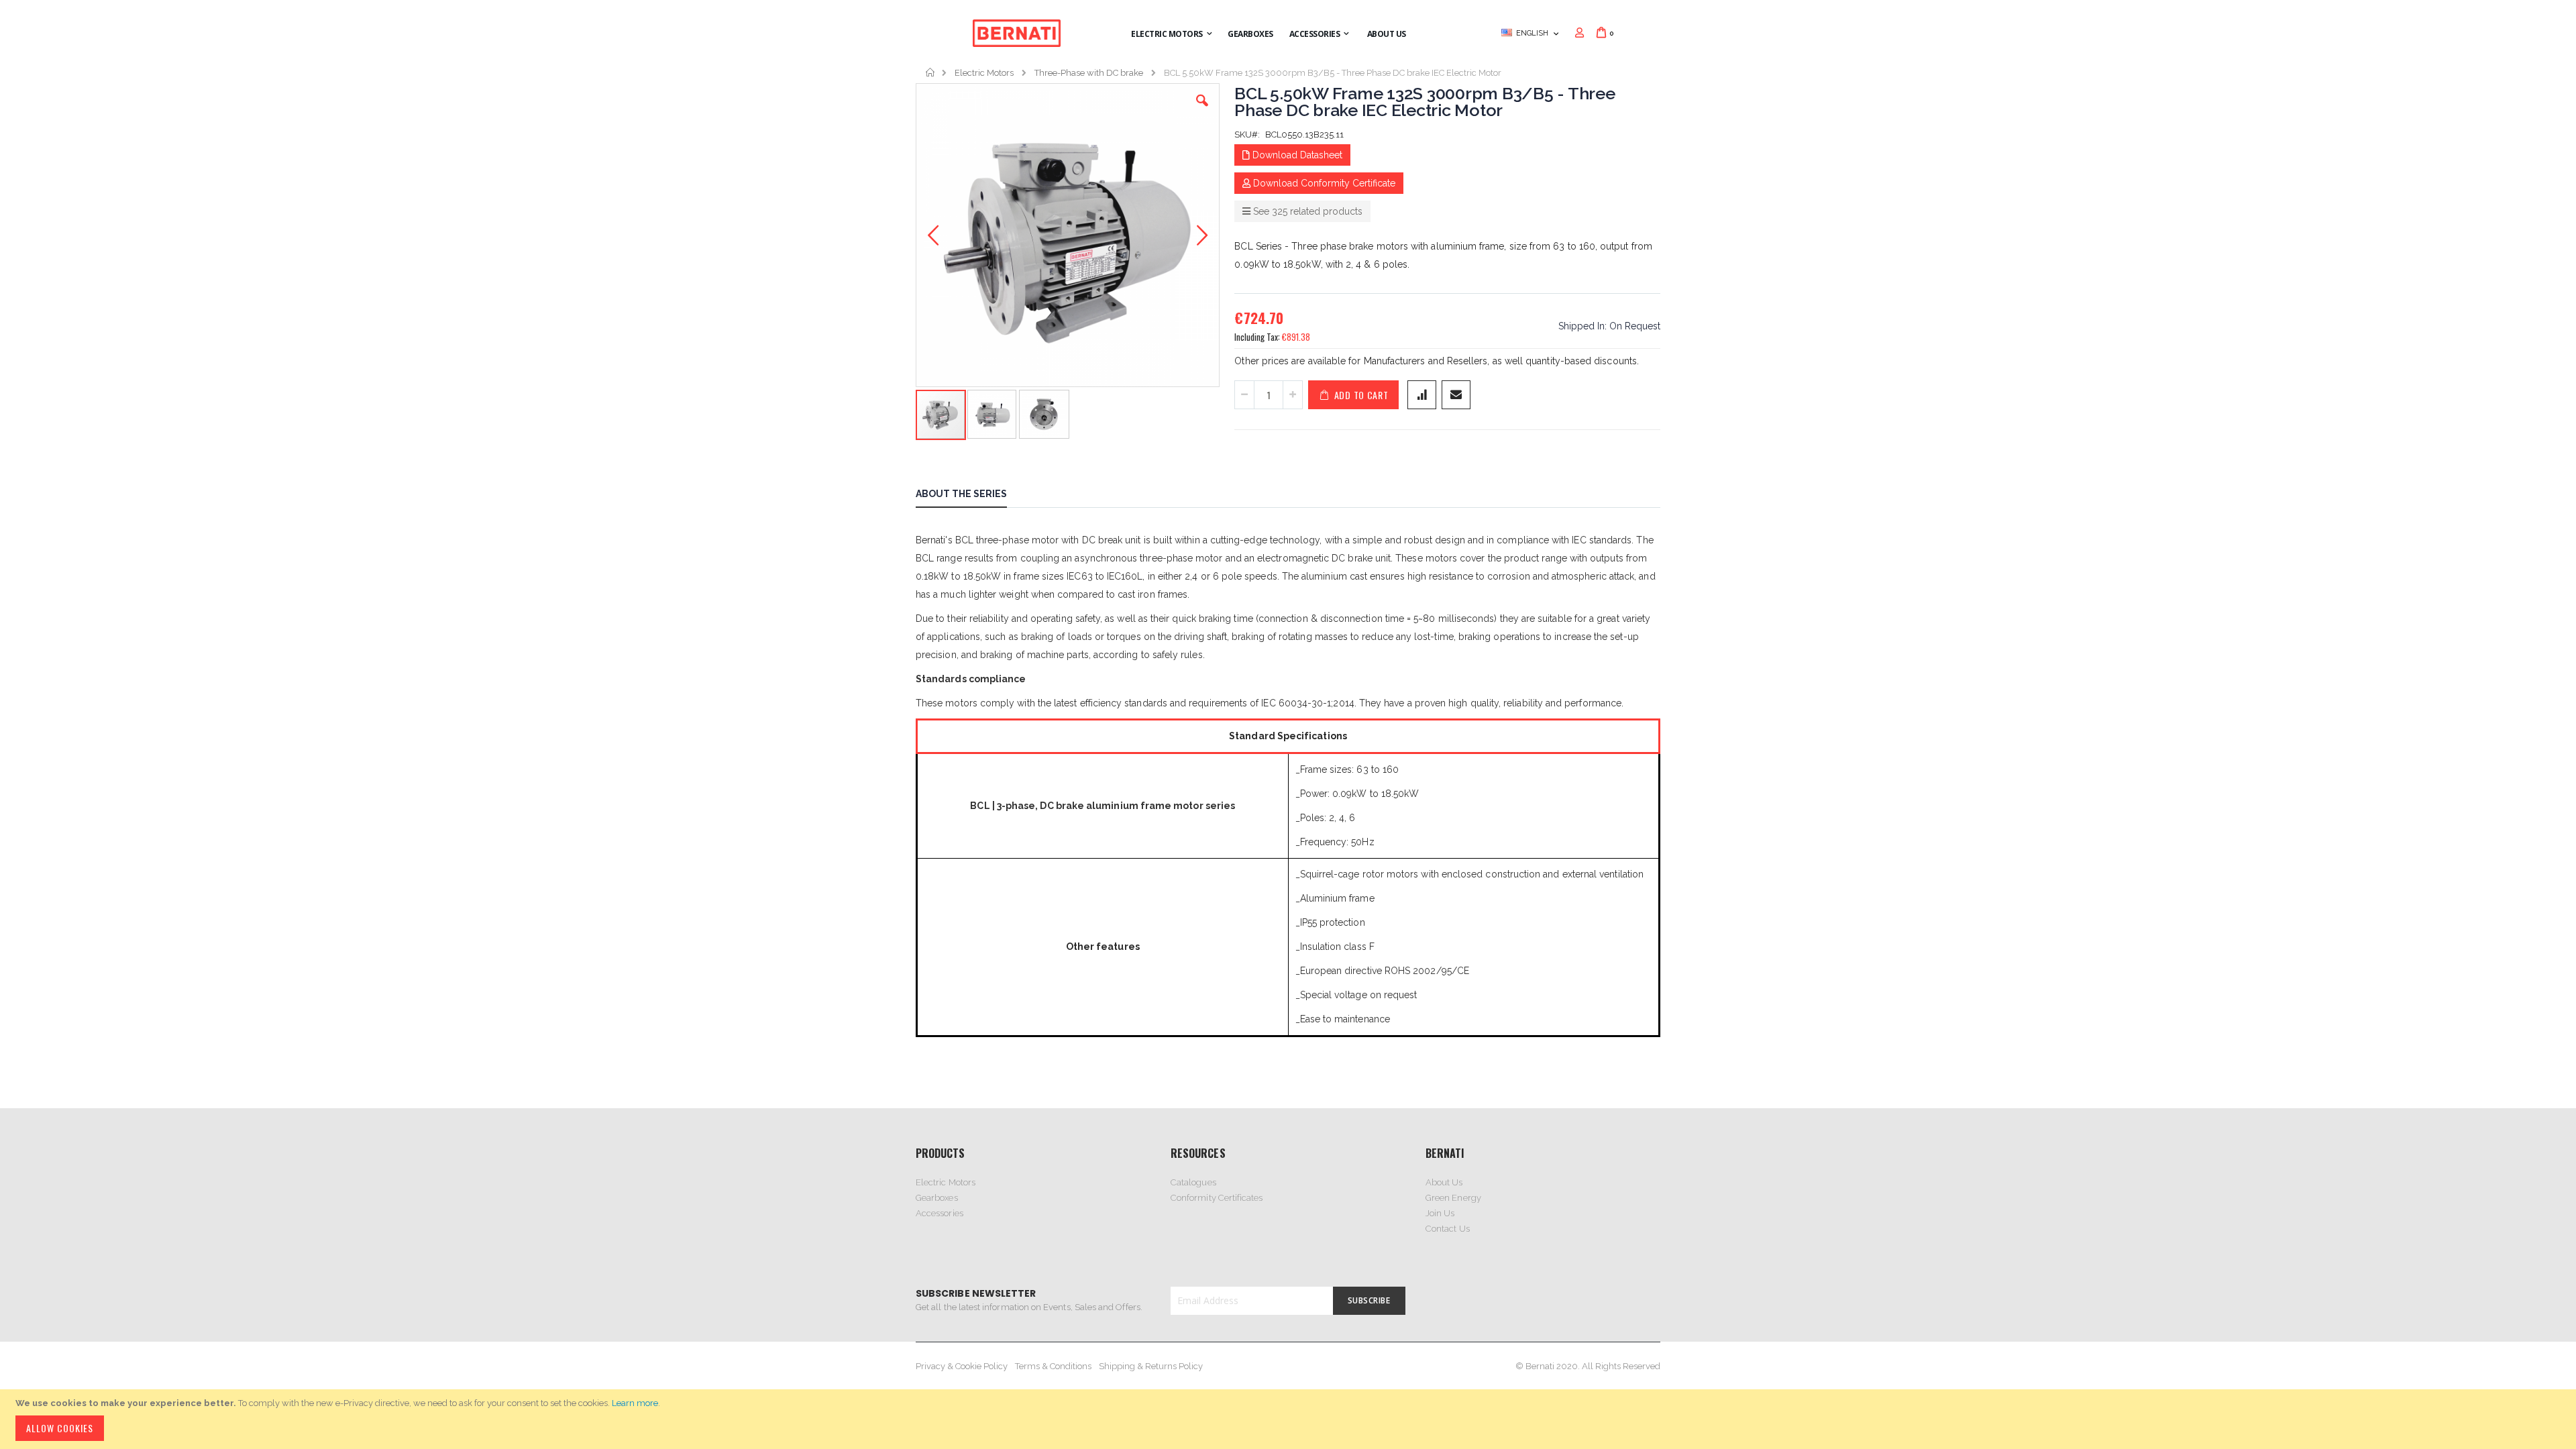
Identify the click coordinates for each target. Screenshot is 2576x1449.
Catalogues (1193, 1182)
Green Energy (1453, 1198)
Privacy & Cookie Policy (962, 1366)
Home (931, 72)
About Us (1444, 1182)
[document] (1290, 1419)
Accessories (940, 1213)
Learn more (635, 1403)
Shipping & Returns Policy (1151, 1366)
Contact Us (1448, 1229)
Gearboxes (937, 1198)
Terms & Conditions (1053, 1366)
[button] (1202, 111)
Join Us (1440, 1213)
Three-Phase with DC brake (1089, 73)
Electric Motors (984, 73)
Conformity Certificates (1217, 1198)
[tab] (971, 496)
